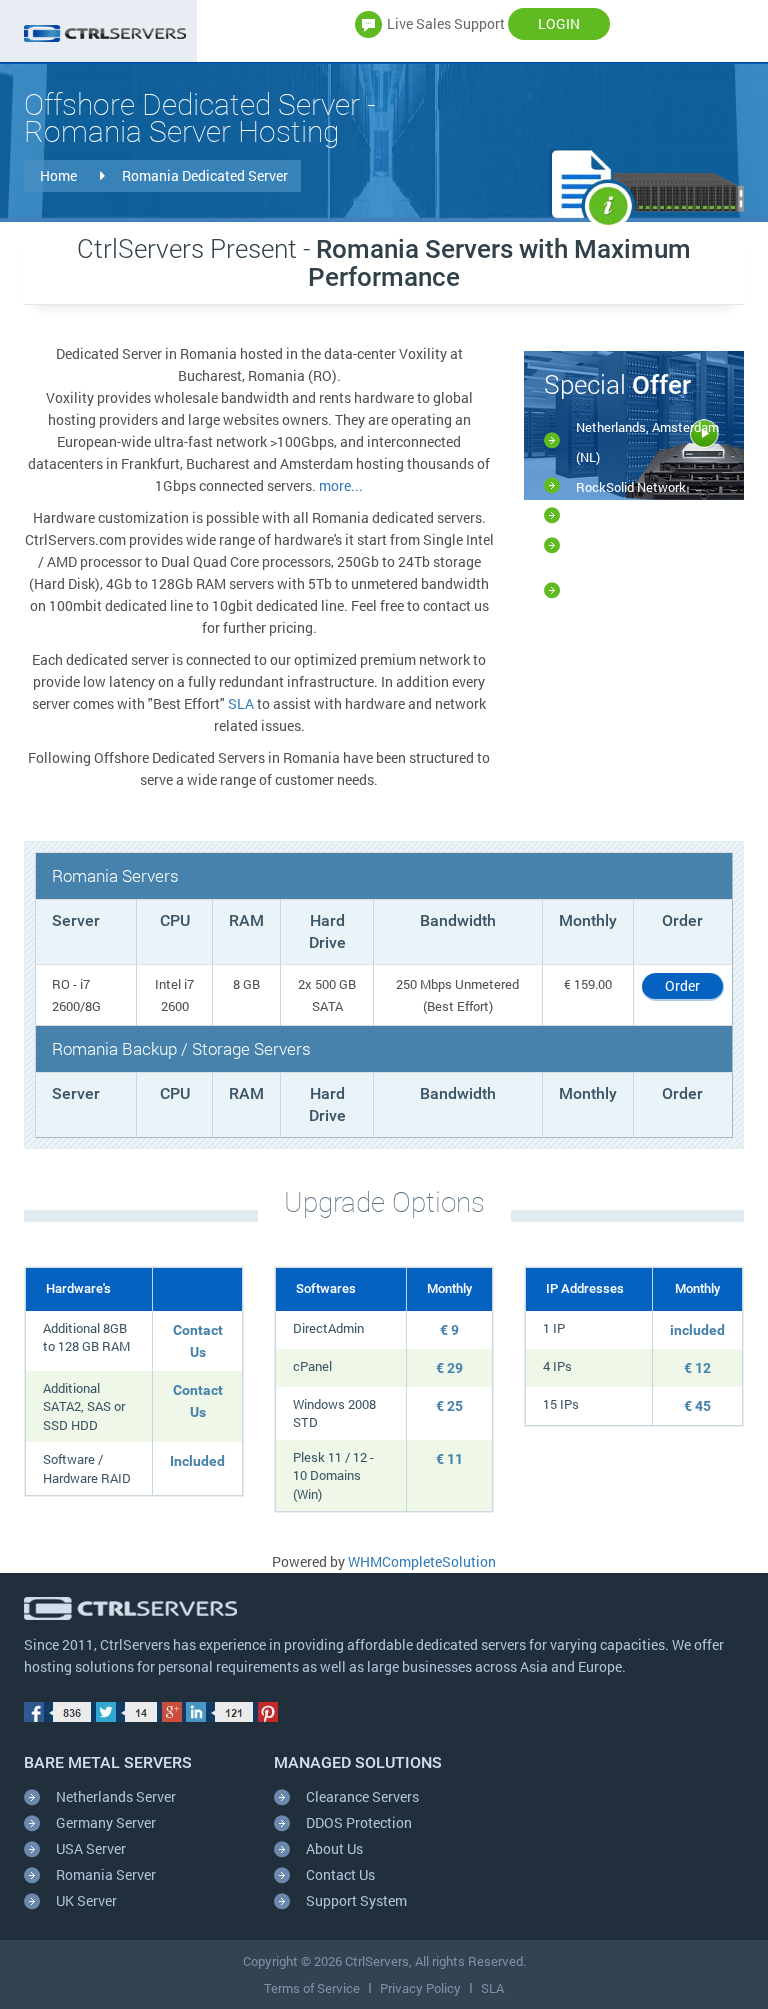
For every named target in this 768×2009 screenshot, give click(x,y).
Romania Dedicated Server (205, 175)
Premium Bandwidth (633, 547)
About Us (334, 1848)
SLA (241, 703)
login (559, 23)
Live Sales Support (446, 23)
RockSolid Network (631, 487)
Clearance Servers (362, 1796)
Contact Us (340, 1874)
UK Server (86, 1900)
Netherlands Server (116, 1796)
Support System (356, 1900)
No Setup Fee (615, 517)
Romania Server (106, 1874)
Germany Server (106, 1822)
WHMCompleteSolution (422, 1561)
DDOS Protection (359, 1822)
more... (341, 485)
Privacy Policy (420, 1988)
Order (682, 985)
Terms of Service (312, 1988)
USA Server (91, 1848)
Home (60, 175)
